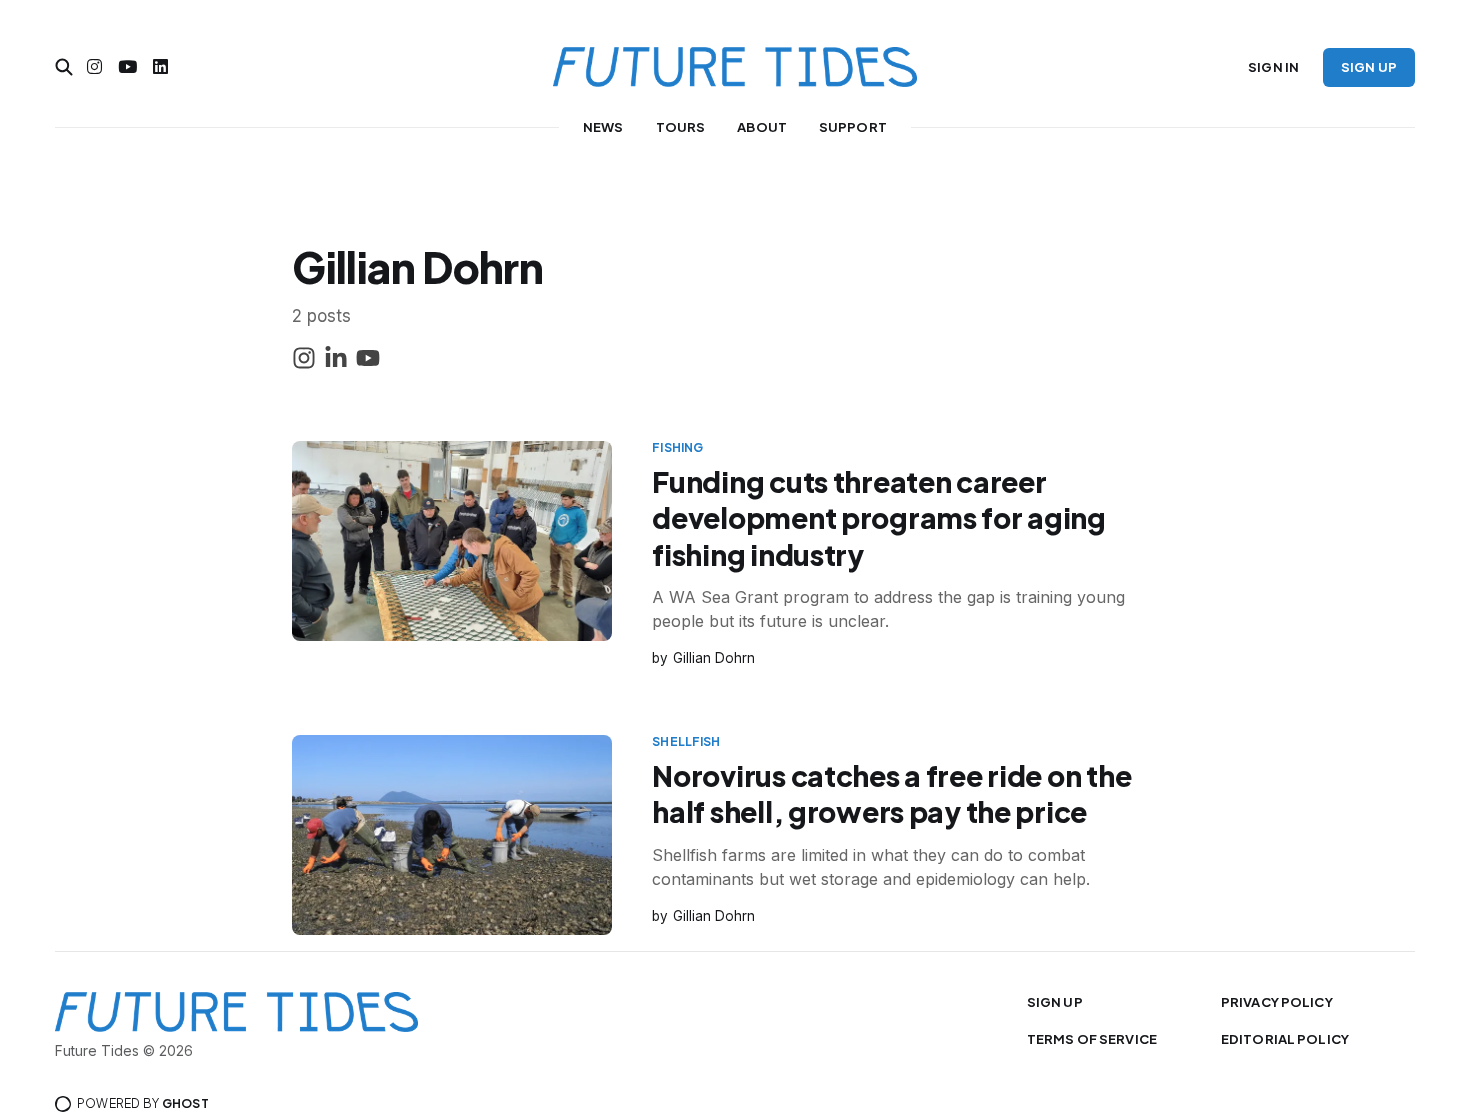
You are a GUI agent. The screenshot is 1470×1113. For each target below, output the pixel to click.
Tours (681, 127)
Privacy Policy (1277, 1002)
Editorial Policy (1285, 1039)
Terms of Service (1092, 1039)
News (603, 127)
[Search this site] (64, 67)
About (762, 127)
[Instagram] (304, 361)
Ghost (185, 1103)
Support (853, 127)
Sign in (1273, 67)
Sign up (1369, 67)
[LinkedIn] (336, 361)
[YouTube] (368, 361)
